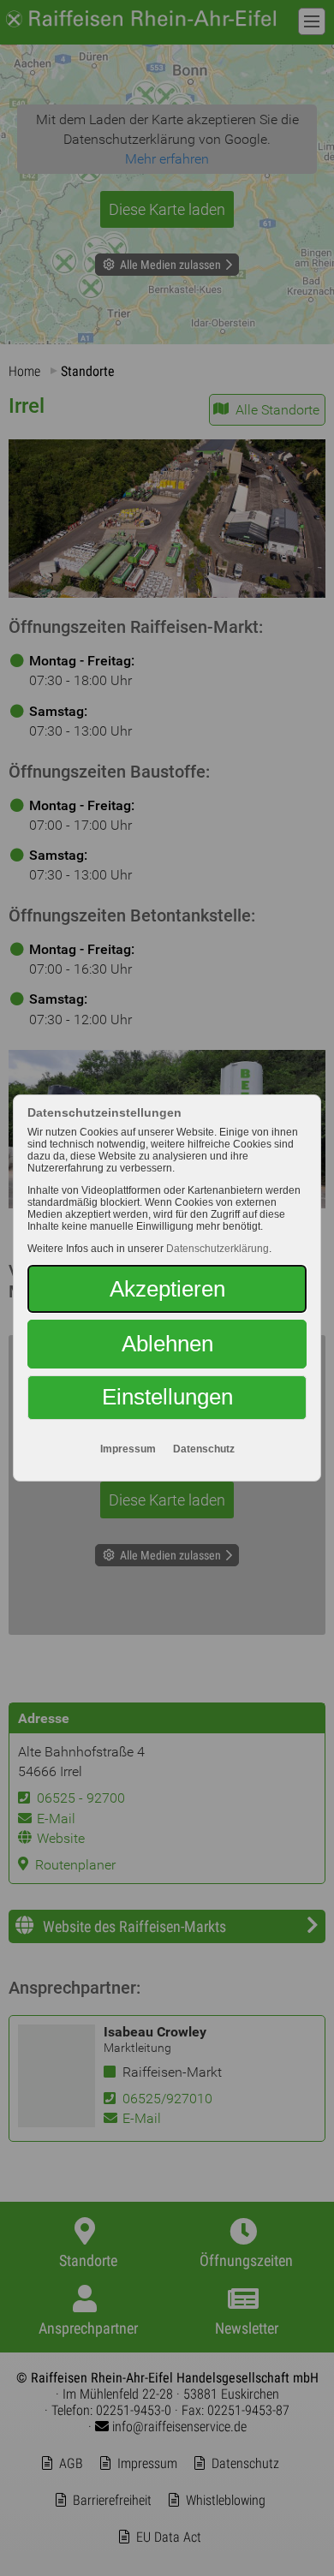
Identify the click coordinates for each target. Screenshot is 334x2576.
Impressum (128, 1449)
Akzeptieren (167, 1289)
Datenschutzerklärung (218, 1249)
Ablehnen (167, 1344)
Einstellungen (167, 1397)
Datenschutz (204, 1449)
